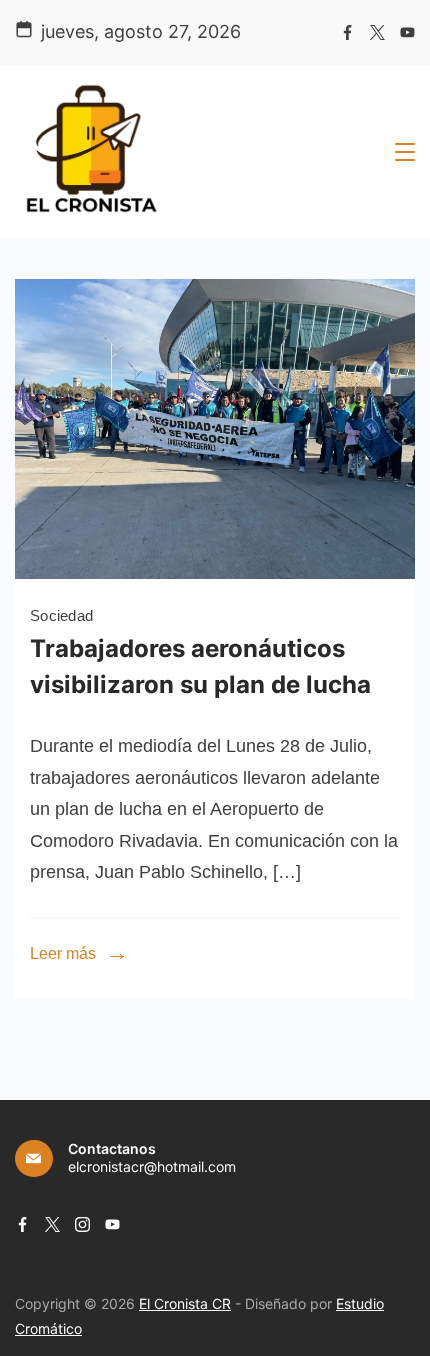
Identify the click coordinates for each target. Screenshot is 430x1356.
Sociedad (61, 615)
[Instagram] (82, 1224)
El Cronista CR (185, 1303)
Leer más (63, 953)
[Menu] (405, 152)
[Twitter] (377, 32)
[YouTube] (407, 32)
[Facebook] (347, 32)
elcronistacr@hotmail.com (152, 1166)
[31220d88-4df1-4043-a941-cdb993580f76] (215, 573)
